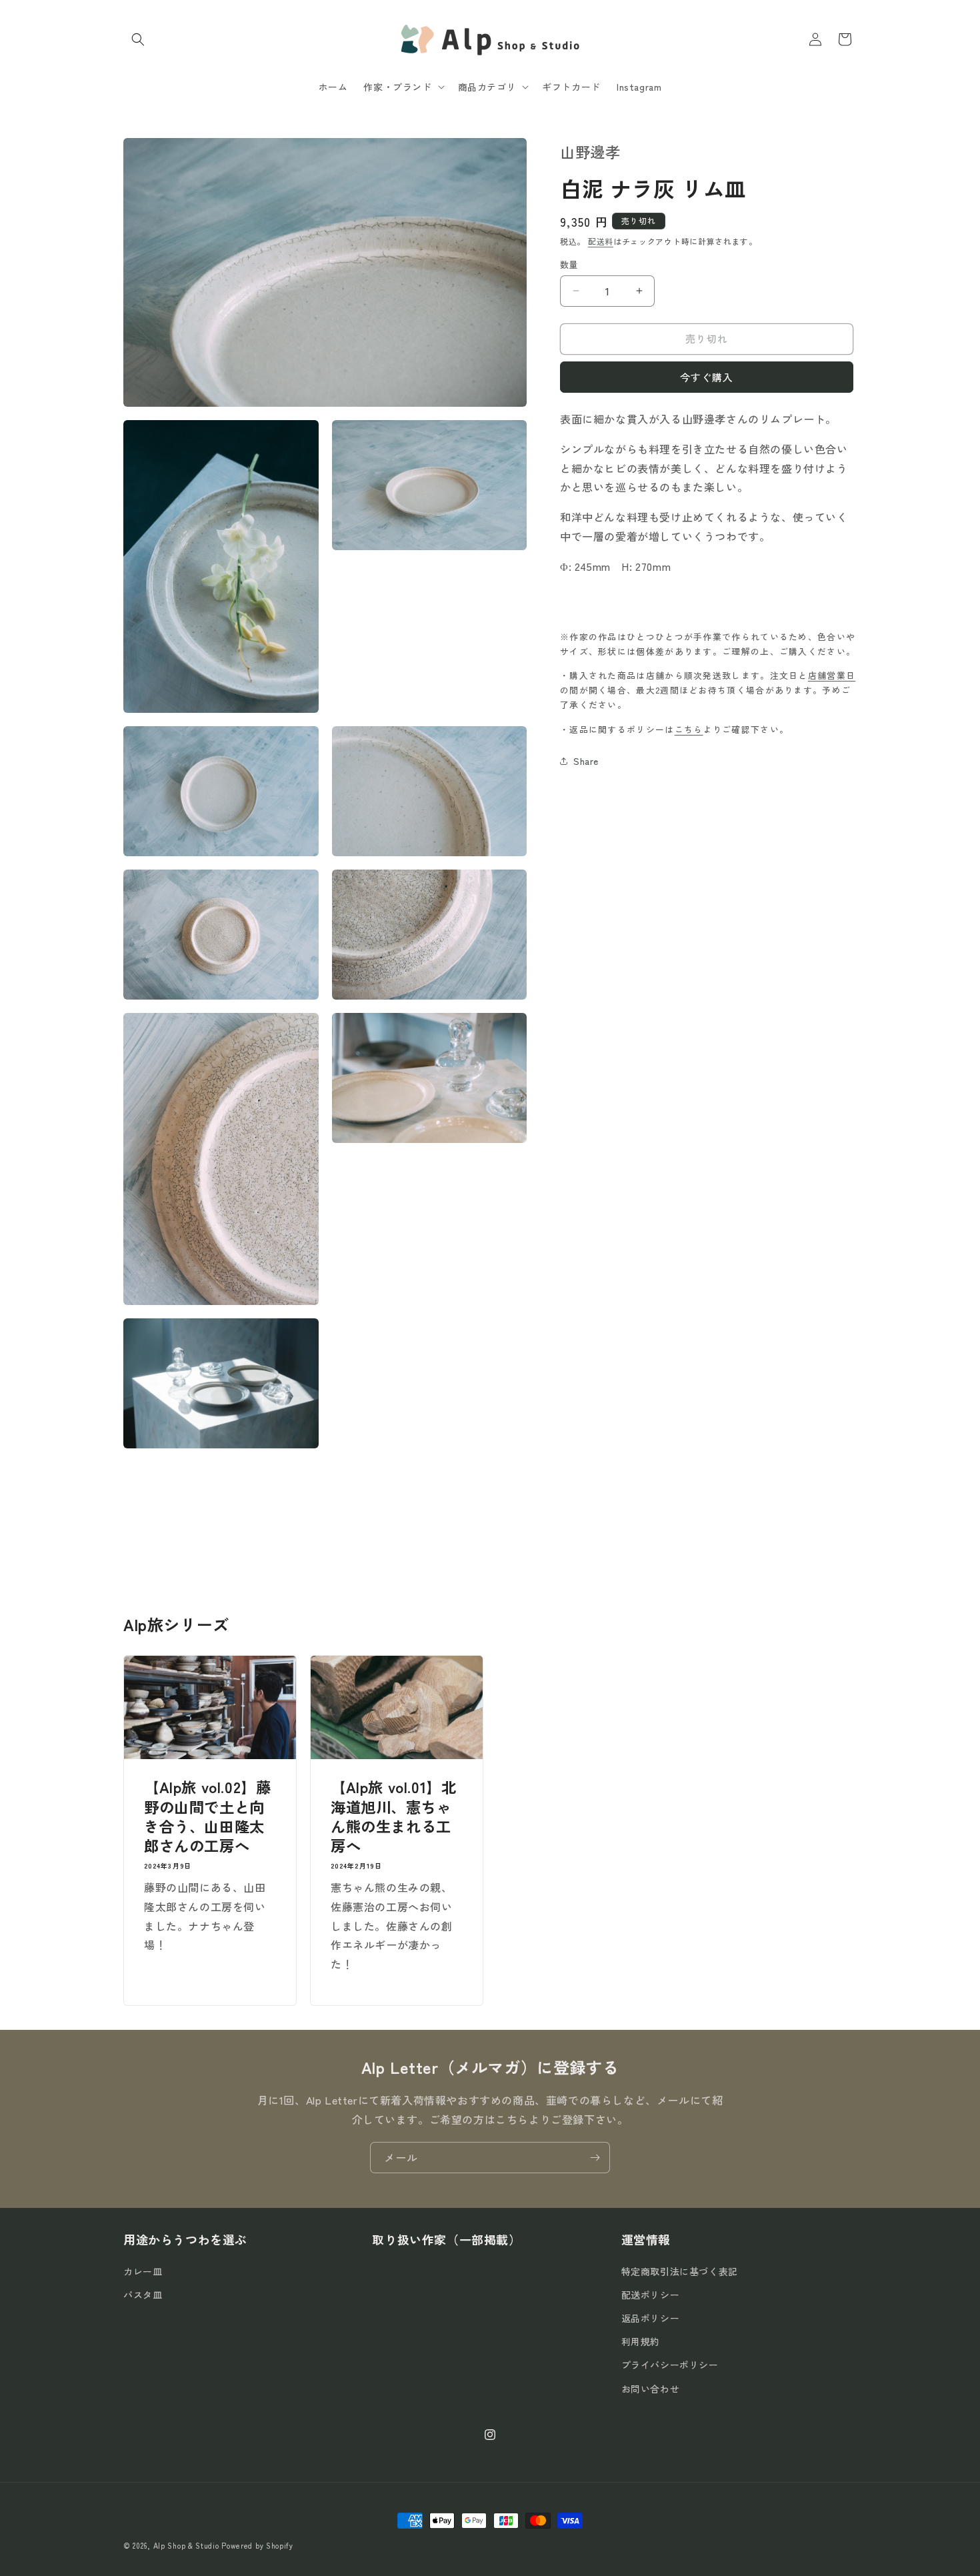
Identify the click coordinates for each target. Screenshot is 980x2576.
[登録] (595, 2158)
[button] (138, 39)
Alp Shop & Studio (186, 2545)
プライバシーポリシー (670, 2365)
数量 (569, 264)
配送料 (601, 241)
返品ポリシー (651, 2318)
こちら (689, 729)
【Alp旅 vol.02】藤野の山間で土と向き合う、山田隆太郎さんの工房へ (207, 1816)
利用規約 (641, 2341)
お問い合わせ (651, 2389)
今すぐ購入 (707, 377)
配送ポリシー (651, 2295)
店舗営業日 (832, 675)
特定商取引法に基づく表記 (680, 2271)
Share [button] (586, 760)
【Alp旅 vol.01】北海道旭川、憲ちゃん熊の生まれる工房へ (393, 1816)
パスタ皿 (143, 2295)
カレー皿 (143, 2271)
